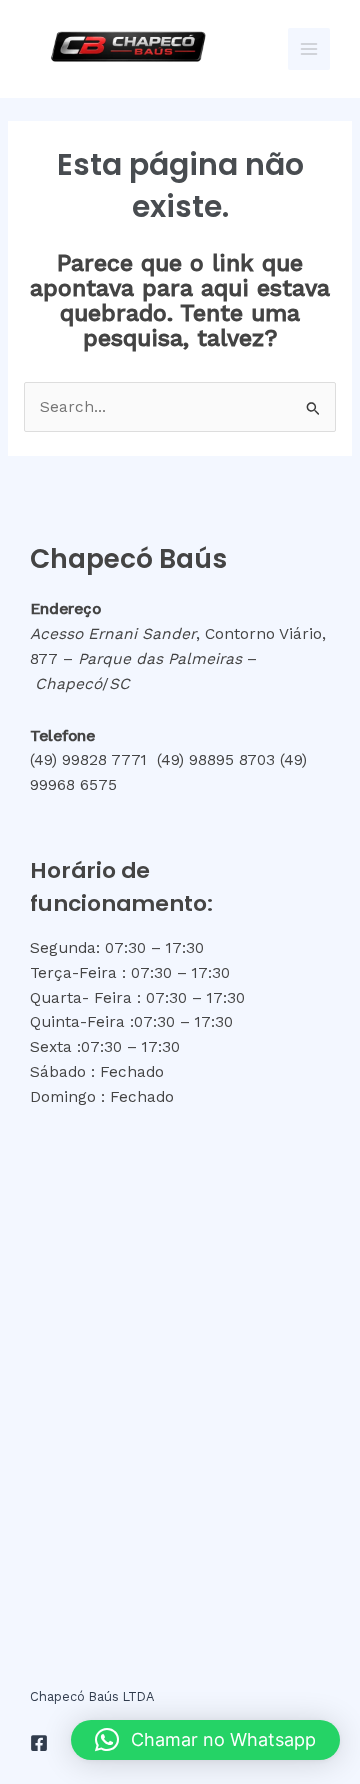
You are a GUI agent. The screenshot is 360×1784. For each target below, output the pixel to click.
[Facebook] (39, 1743)
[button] (205, 1740)
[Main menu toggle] (309, 49)
